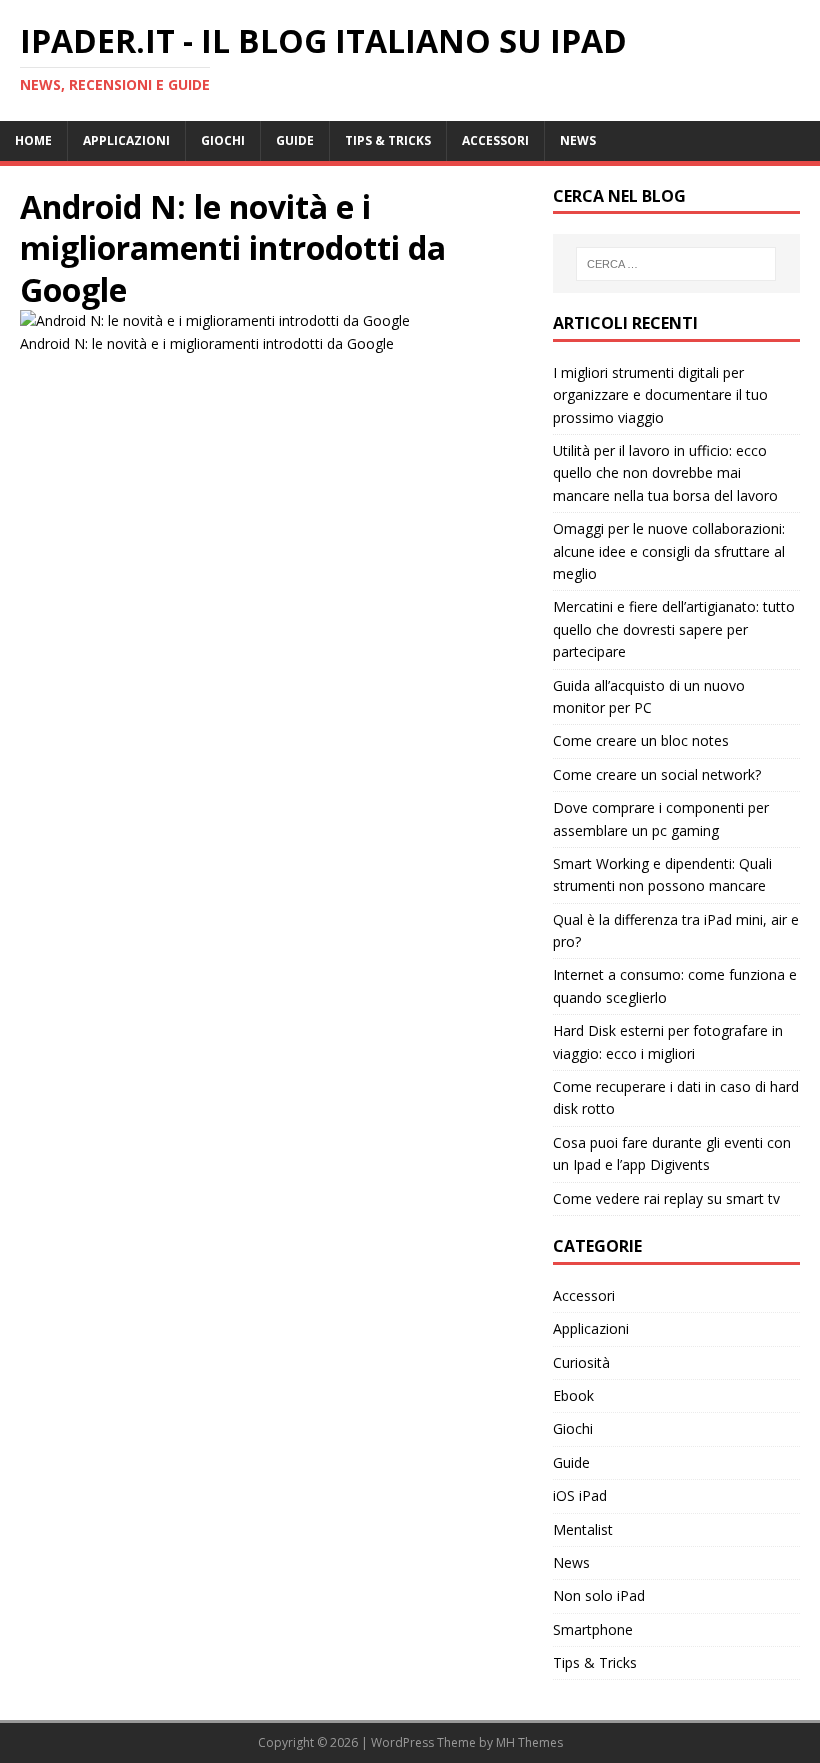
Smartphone (593, 1629)
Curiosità (581, 1362)
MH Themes (529, 1742)
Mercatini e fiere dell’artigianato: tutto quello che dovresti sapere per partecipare (674, 629)
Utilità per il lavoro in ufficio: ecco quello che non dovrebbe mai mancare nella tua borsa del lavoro (665, 473)
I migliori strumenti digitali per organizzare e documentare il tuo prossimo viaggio (660, 395)
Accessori (495, 140)
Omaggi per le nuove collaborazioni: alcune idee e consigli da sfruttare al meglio (669, 551)
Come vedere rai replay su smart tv (666, 1198)
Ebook (573, 1395)
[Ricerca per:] (676, 264)
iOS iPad (580, 1495)
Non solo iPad (599, 1595)
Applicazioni (126, 140)
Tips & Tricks (388, 140)
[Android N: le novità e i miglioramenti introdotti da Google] (215, 320)
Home (33, 140)
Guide (295, 140)
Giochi (223, 140)
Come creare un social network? (657, 774)
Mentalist (583, 1529)
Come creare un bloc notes (641, 740)
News (578, 140)
